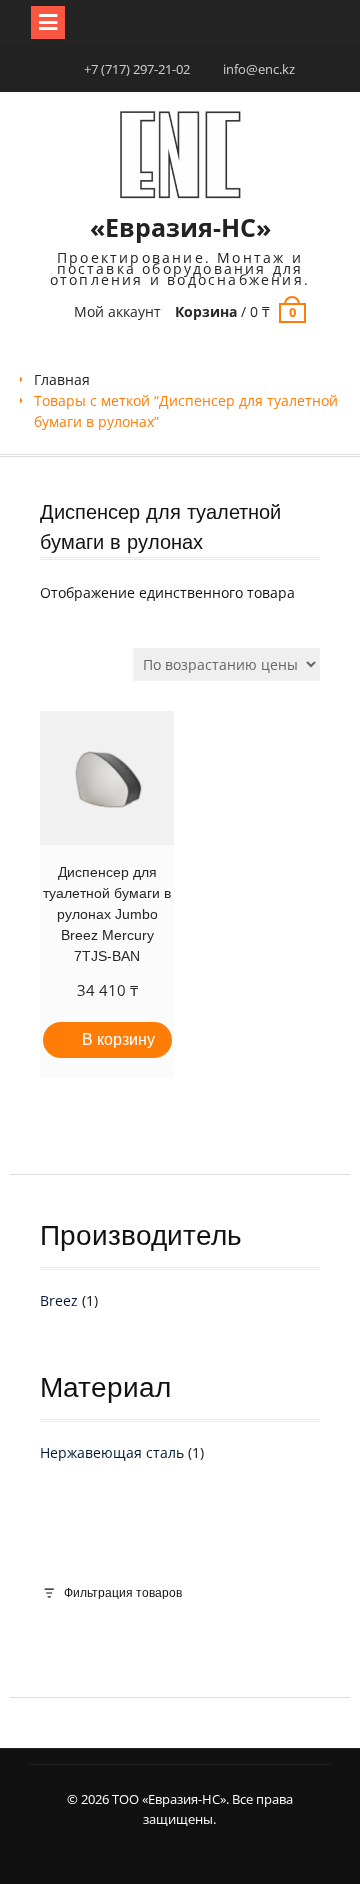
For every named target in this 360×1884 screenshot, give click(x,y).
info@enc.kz (259, 69)
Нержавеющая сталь (112, 1452)
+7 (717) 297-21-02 (137, 69)
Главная (62, 379)
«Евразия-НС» (180, 227)
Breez (59, 1300)
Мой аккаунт (117, 311)
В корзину (118, 1039)
